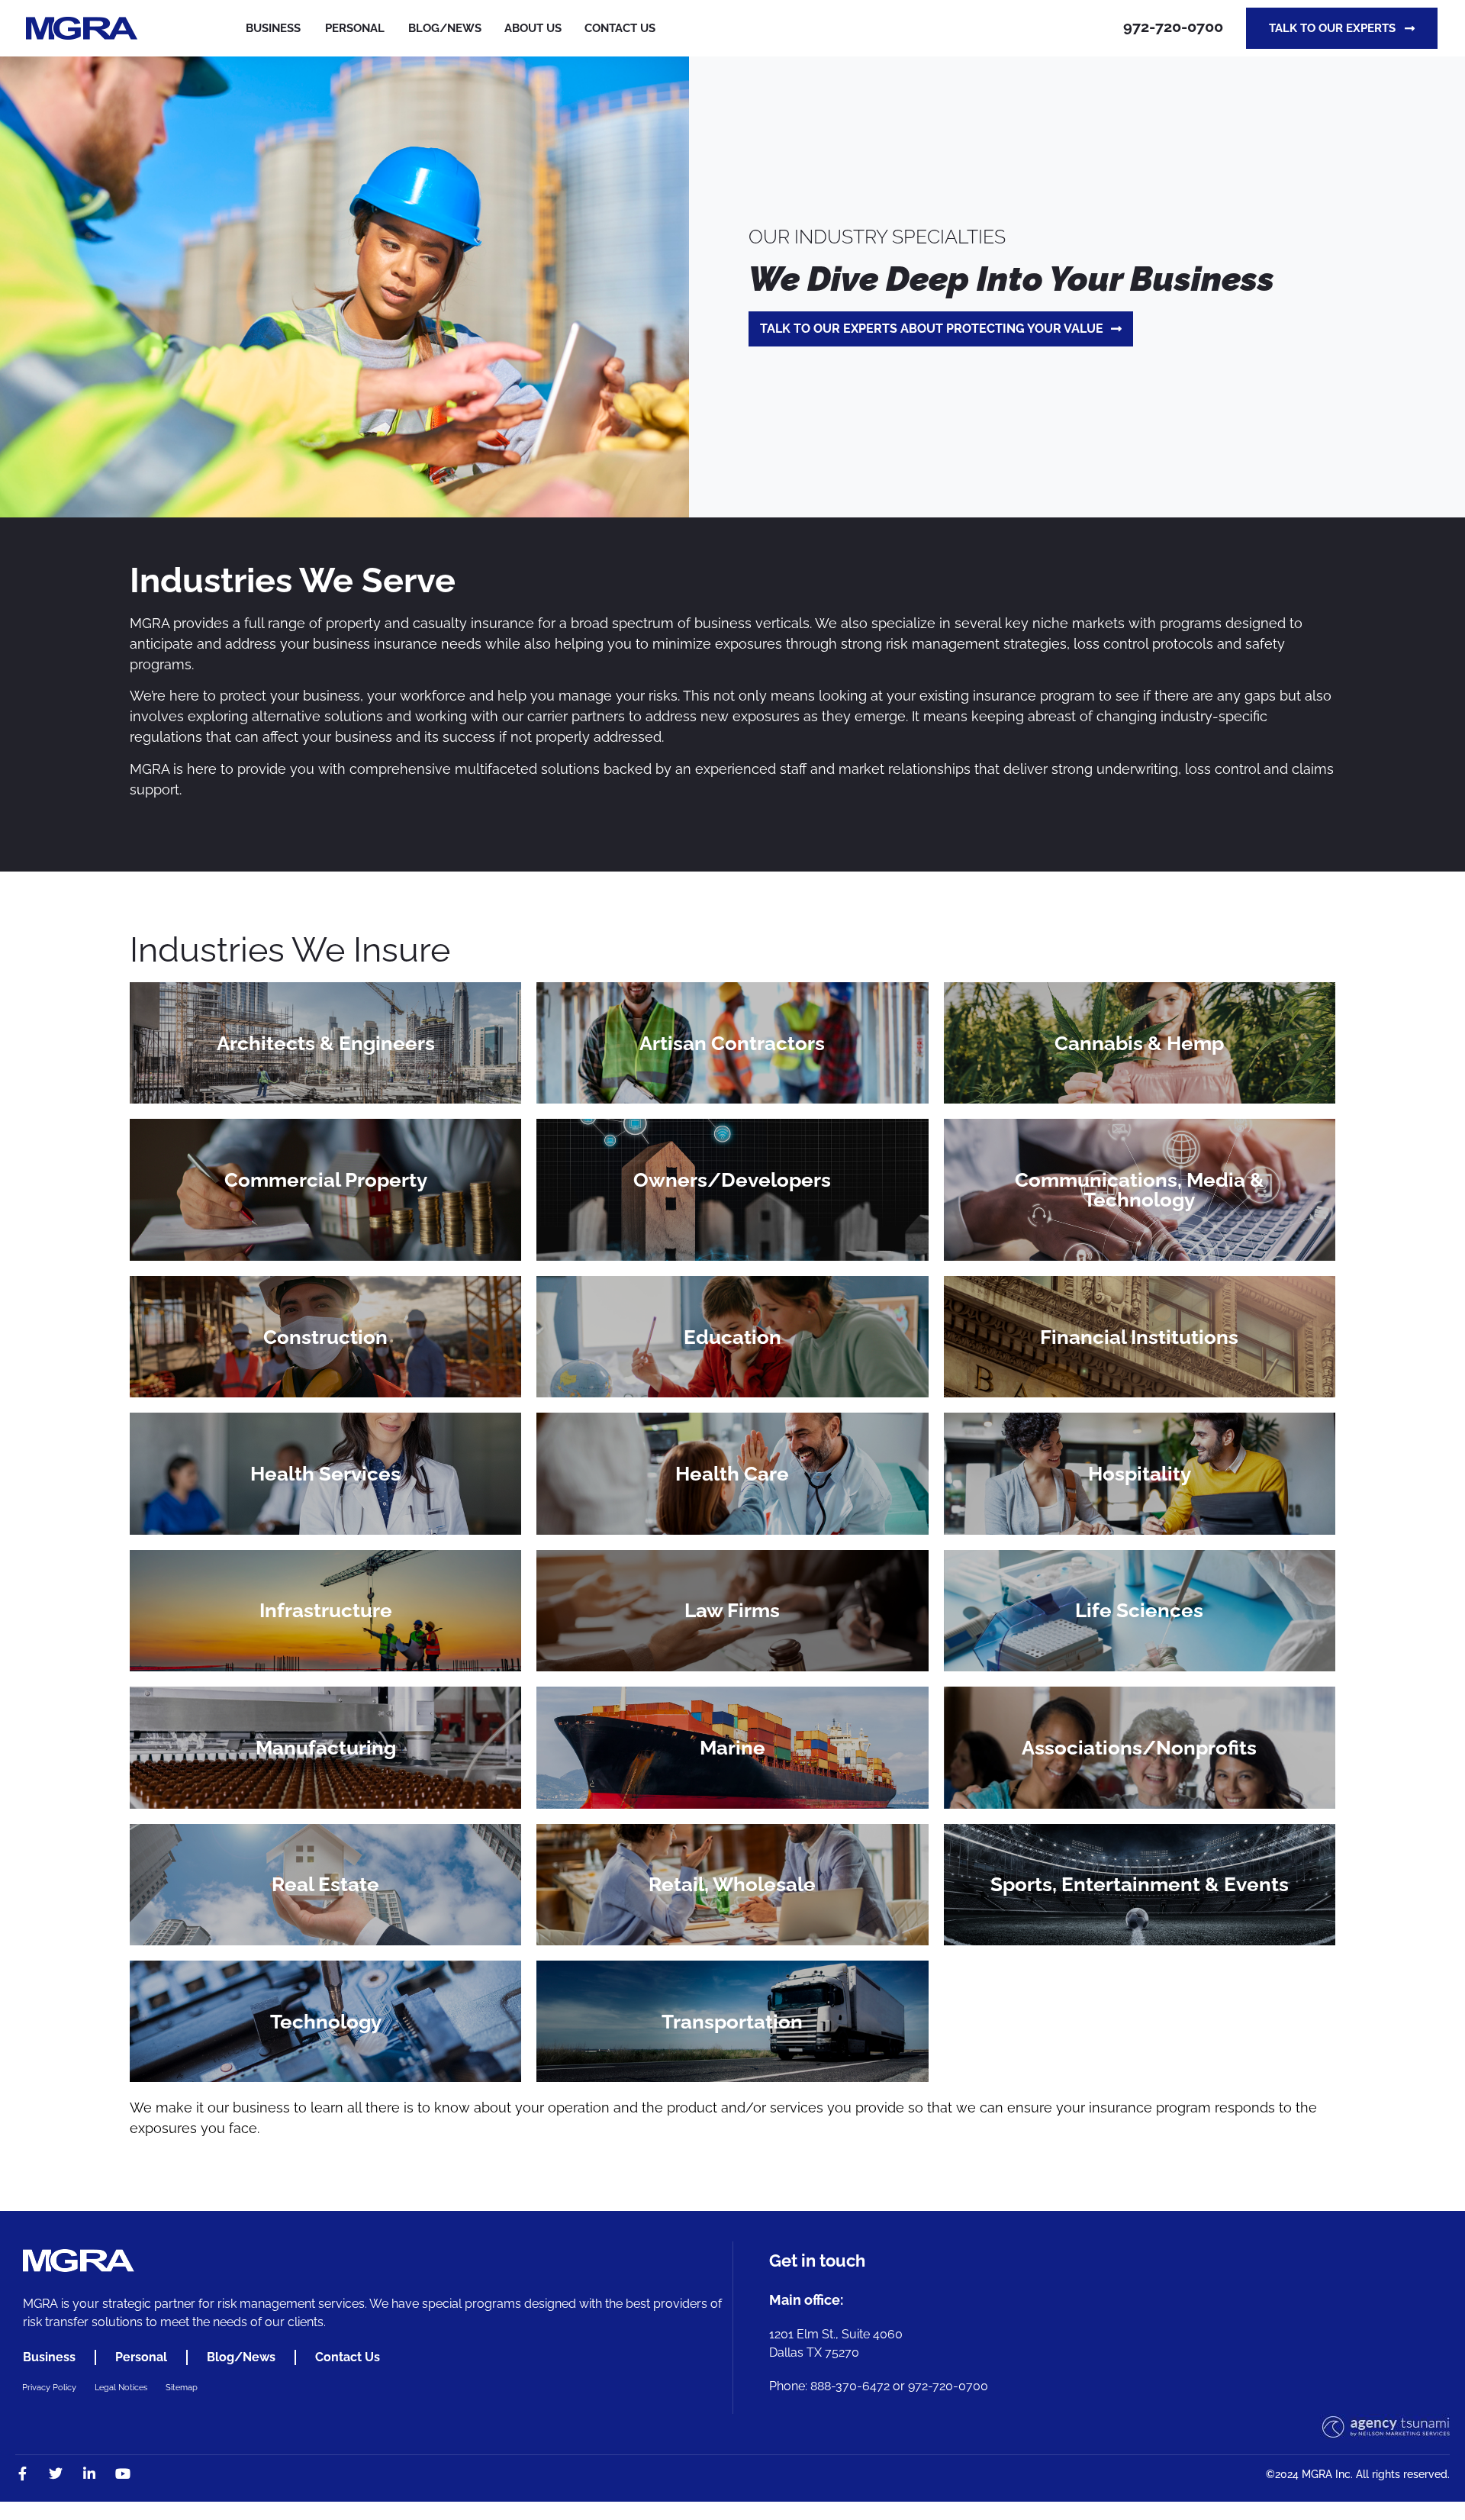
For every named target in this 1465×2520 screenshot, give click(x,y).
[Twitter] (56, 2473)
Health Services (325, 1474)
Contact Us (620, 28)
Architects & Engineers (326, 1043)
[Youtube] (123, 2473)
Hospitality (1140, 1474)
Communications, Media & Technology (1140, 1190)
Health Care (732, 1474)
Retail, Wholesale (732, 1884)
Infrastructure (326, 1610)
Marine (732, 1748)
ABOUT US (533, 28)
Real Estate (325, 1884)
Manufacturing (326, 1748)
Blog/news (445, 28)
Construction (325, 1337)
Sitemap (182, 2388)
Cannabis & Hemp (1139, 1043)
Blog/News (241, 2357)
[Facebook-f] (22, 2473)
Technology (326, 2022)
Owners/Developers (732, 1180)
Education (732, 1337)
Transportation (732, 2022)
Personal (355, 28)
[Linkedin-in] (89, 2473)
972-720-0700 (1173, 27)
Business (273, 28)
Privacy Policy (49, 2388)
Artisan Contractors (732, 1043)
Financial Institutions (1139, 1337)
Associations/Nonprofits (1139, 1748)
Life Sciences (1139, 1610)
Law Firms (732, 1610)
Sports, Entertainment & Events (1140, 1884)
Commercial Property (326, 1180)
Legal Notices (121, 2388)
